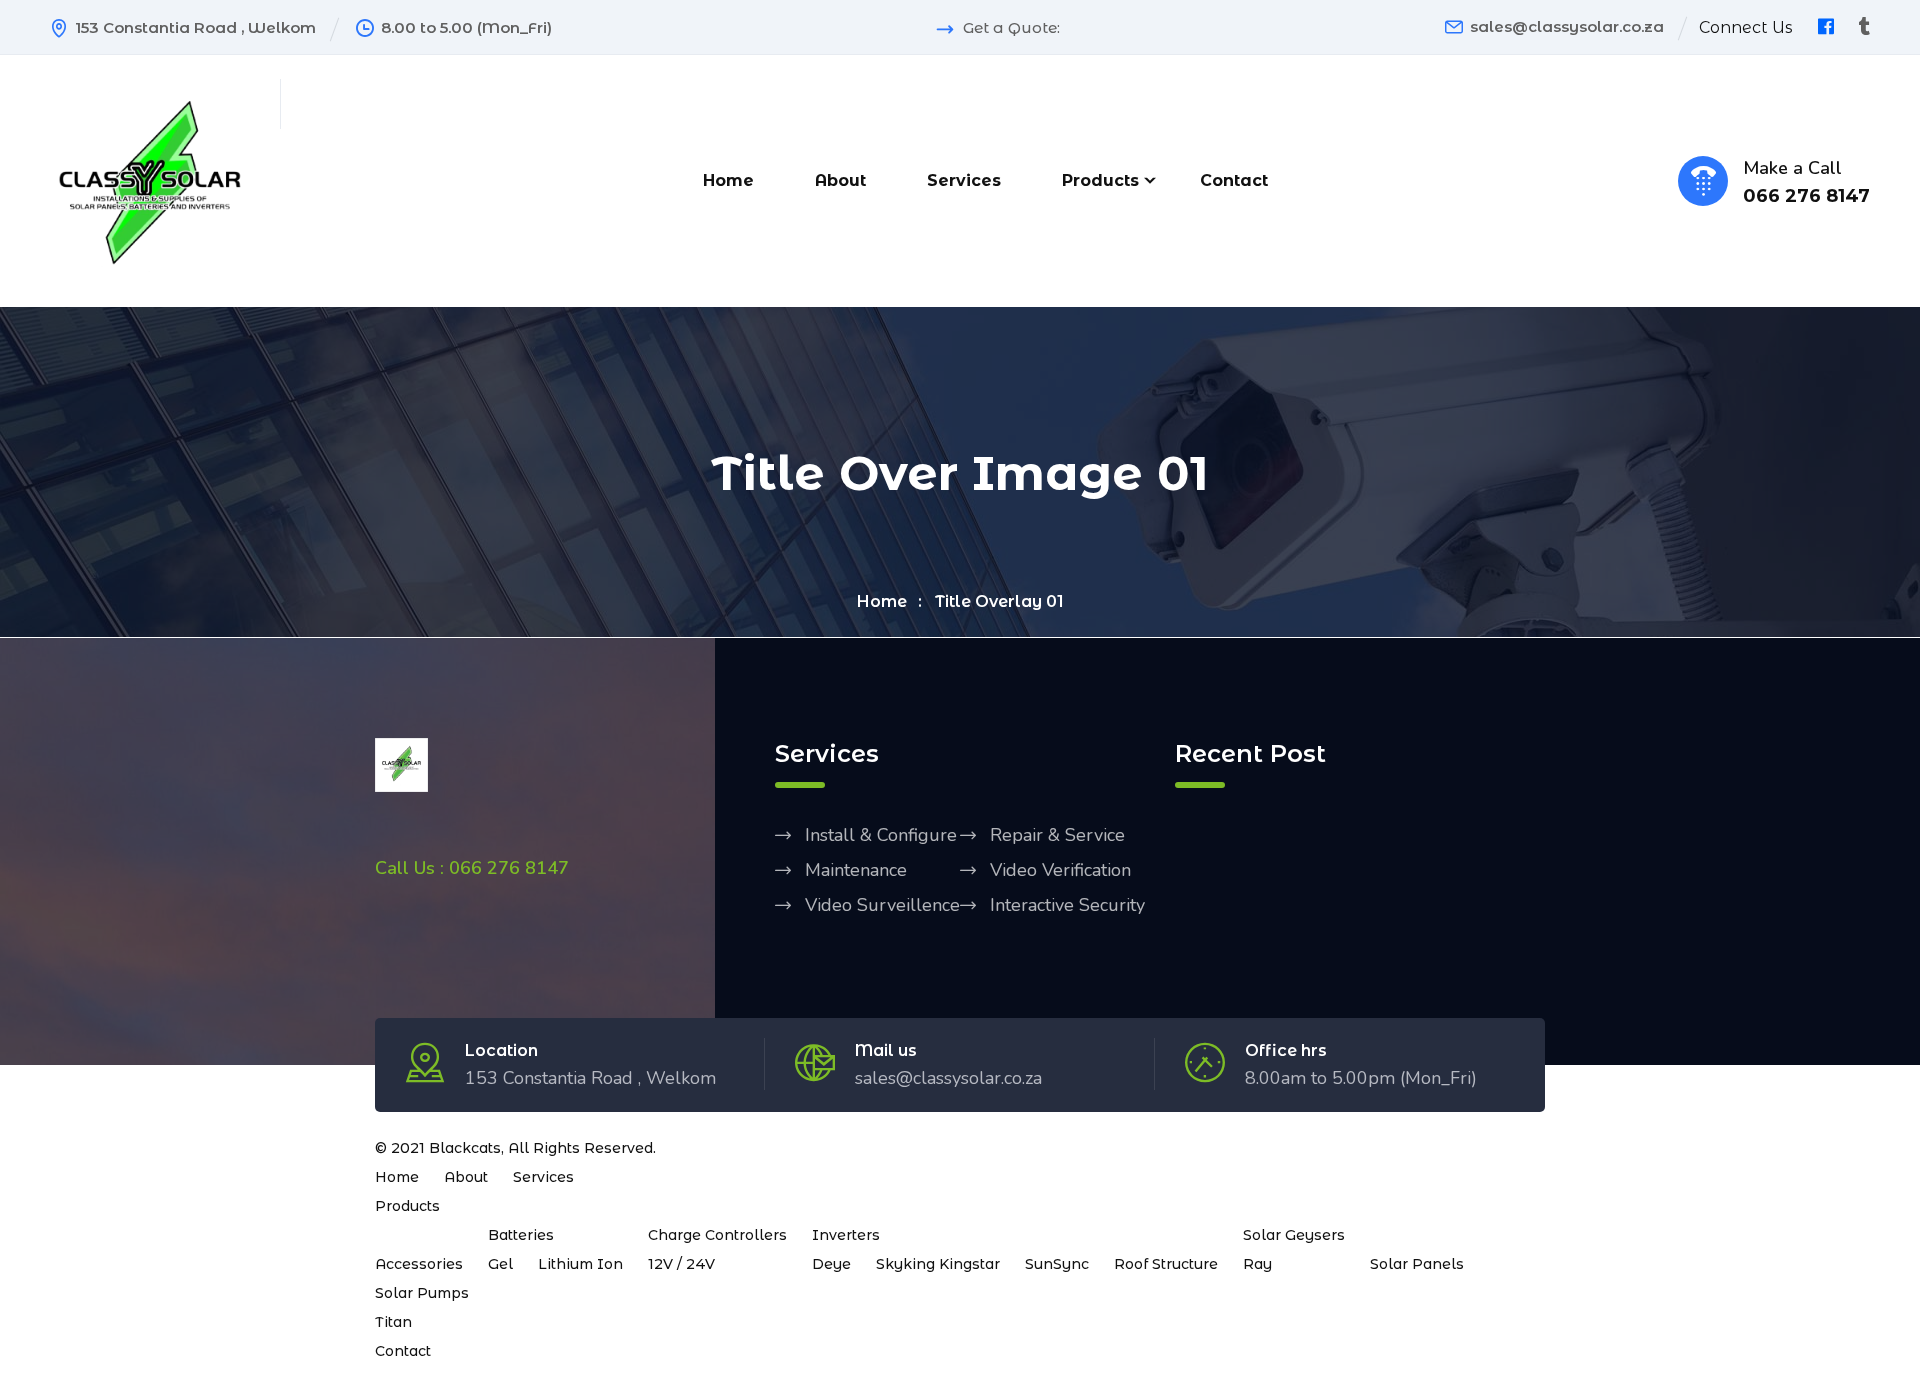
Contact (1234, 180)
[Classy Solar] (150, 179)
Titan (393, 1322)
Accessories (419, 1264)
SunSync (1057, 1264)
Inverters (846, 1235)
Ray (1257, 1264)
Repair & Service (1057, 835)
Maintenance (856, 870)
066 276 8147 (1806, 196)
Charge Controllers (717, 1235)
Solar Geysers (1294, 1235)
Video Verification (1060, 870)
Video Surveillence (882, 905)
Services (964, 180)
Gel (500, 1264)
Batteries (521, 1235)
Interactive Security (1067, 905)
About (840, 180)
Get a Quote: (1011, 28)
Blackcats (465, 1148)
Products (1100, 180)
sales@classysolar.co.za (1567, 26)
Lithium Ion (580, 1264)
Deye (831, 1264)
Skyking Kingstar (938, 1264)
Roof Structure (1166, 1264)
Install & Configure (881, 835)
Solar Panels (1417, 1264)
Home (728, 180)
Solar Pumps (422, 1293)
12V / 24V (681, 1264)
